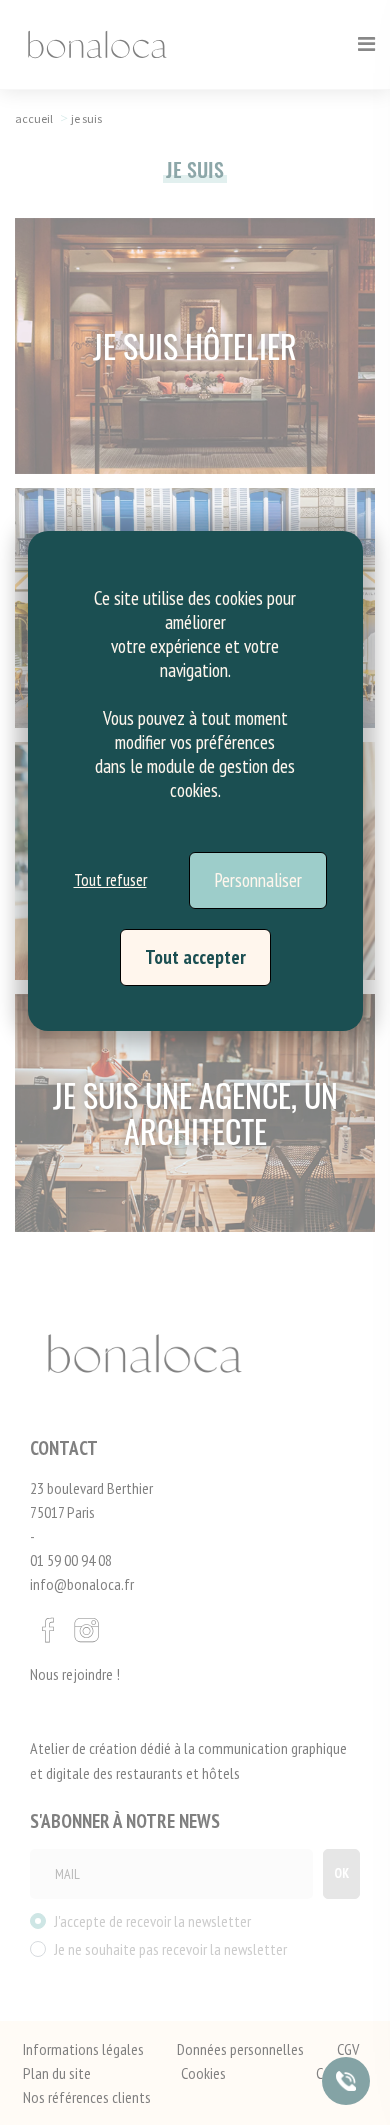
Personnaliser (258, 880)
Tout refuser (110, 880)
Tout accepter (195, 957)
